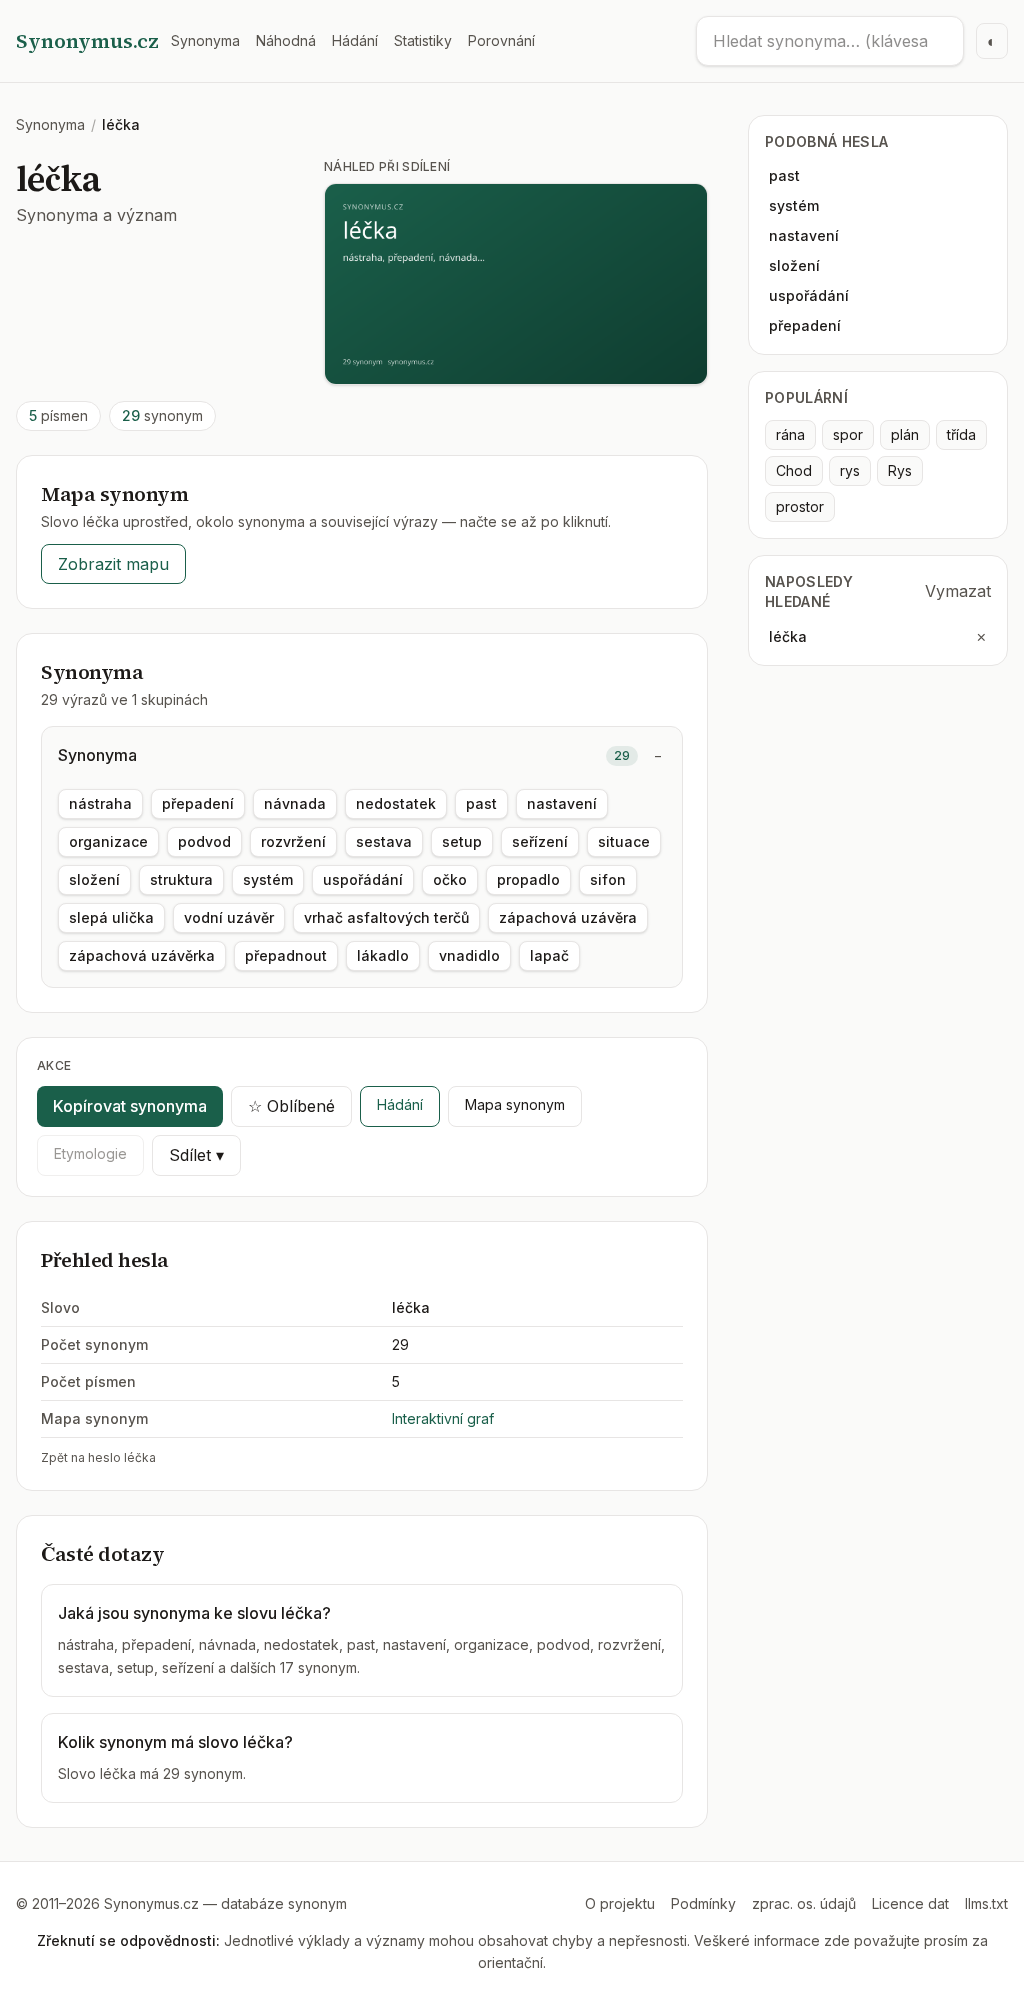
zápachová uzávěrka (142, 955)
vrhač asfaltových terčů (386, 917)
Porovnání (501, 40)
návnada (295, 803)
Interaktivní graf (443, 1418)
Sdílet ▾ (196, 1155)
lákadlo (383, 955)
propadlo (528, 879)
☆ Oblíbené (291, 1106)
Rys (900, 470)
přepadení (198, 803)
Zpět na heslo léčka (98, 1457)
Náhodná (286, 40)
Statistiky (423, 40)
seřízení (540, 841)
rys (850, 470)
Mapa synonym (515, 1104)
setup (462, 841)
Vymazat (958, 591)
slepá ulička (111, 917)
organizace (108, 841)
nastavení (562, 803)
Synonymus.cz (87, 41)
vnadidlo (469, 955)
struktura (181, 879)
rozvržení (293, 841)
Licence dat (910, 1903)
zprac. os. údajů (804, 1903)
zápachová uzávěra (568, 917)
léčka (788, 636)
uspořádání (363, 879)
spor (848, 434)
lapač (549, 955)
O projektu (620, 1903)
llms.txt (986, 1903)
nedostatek (396, 803)
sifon (608, 879)
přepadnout (286, 955)
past (481, 803)
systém (268, 879)
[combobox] (830, 41)
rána (790, 434)
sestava (384, 841)
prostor (800, 506)
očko (450, 879)
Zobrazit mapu (113, 564)
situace (624, 841)
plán (905, 434)
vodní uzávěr (229, 917)
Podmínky (703, 1903)
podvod (204, 841)
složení (94, 879)
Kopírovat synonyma (130, 1106)
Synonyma (205, 40)
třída (961, 434)
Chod (794, 470)
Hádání (355, 40)
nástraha (100, 803)
